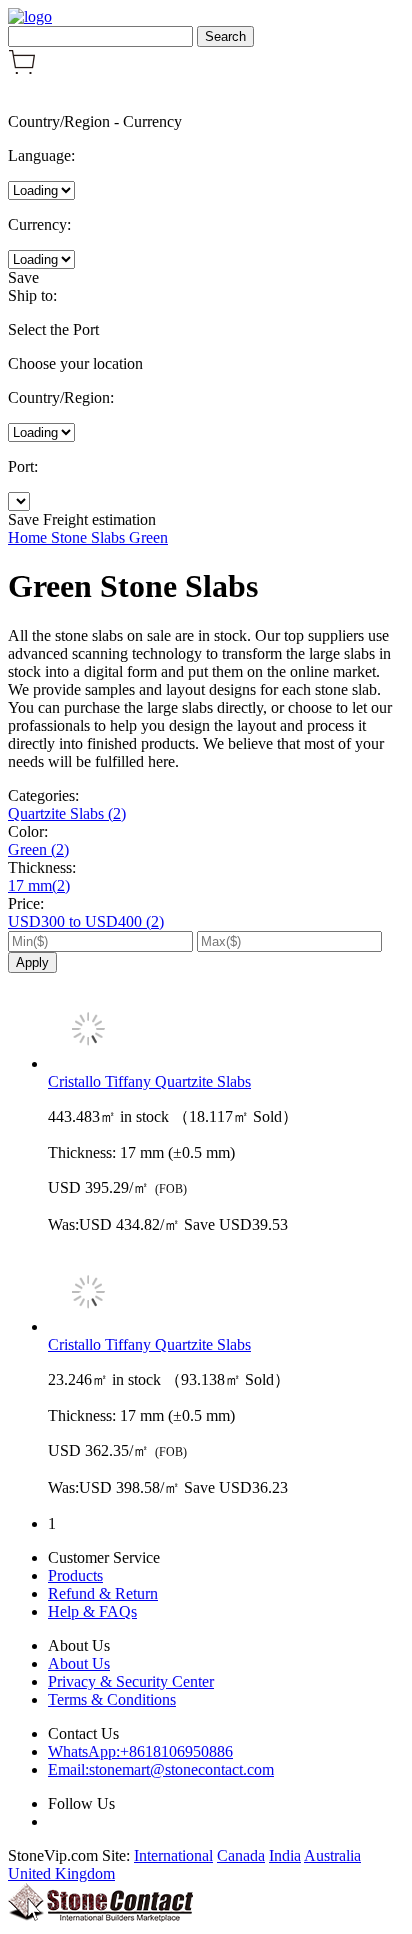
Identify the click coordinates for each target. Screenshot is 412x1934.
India (285, 1855)
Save (23, 277)
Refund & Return (103, 1593)
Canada (241, 1855)
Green (148, 537)
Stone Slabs (90, 537)
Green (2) (38, 849)
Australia (332, 1855)
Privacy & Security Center (131, 1681)
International (173, 1855)
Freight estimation (99, 519)
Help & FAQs (92, 1611)
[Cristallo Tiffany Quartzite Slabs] (226, 1031)
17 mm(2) (39, 885)
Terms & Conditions (112, 1699)
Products (75, 1575)
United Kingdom (61, 1873)
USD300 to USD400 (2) (86, 921)
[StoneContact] (100, 1916)
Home (29, 537)
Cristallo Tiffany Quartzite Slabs (149, 1081)
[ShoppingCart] (22, 69)
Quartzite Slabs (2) (67, 813)
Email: (161, 1769)
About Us (79, 1663)
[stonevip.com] (30, 16)
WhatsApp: (140, 1751)
